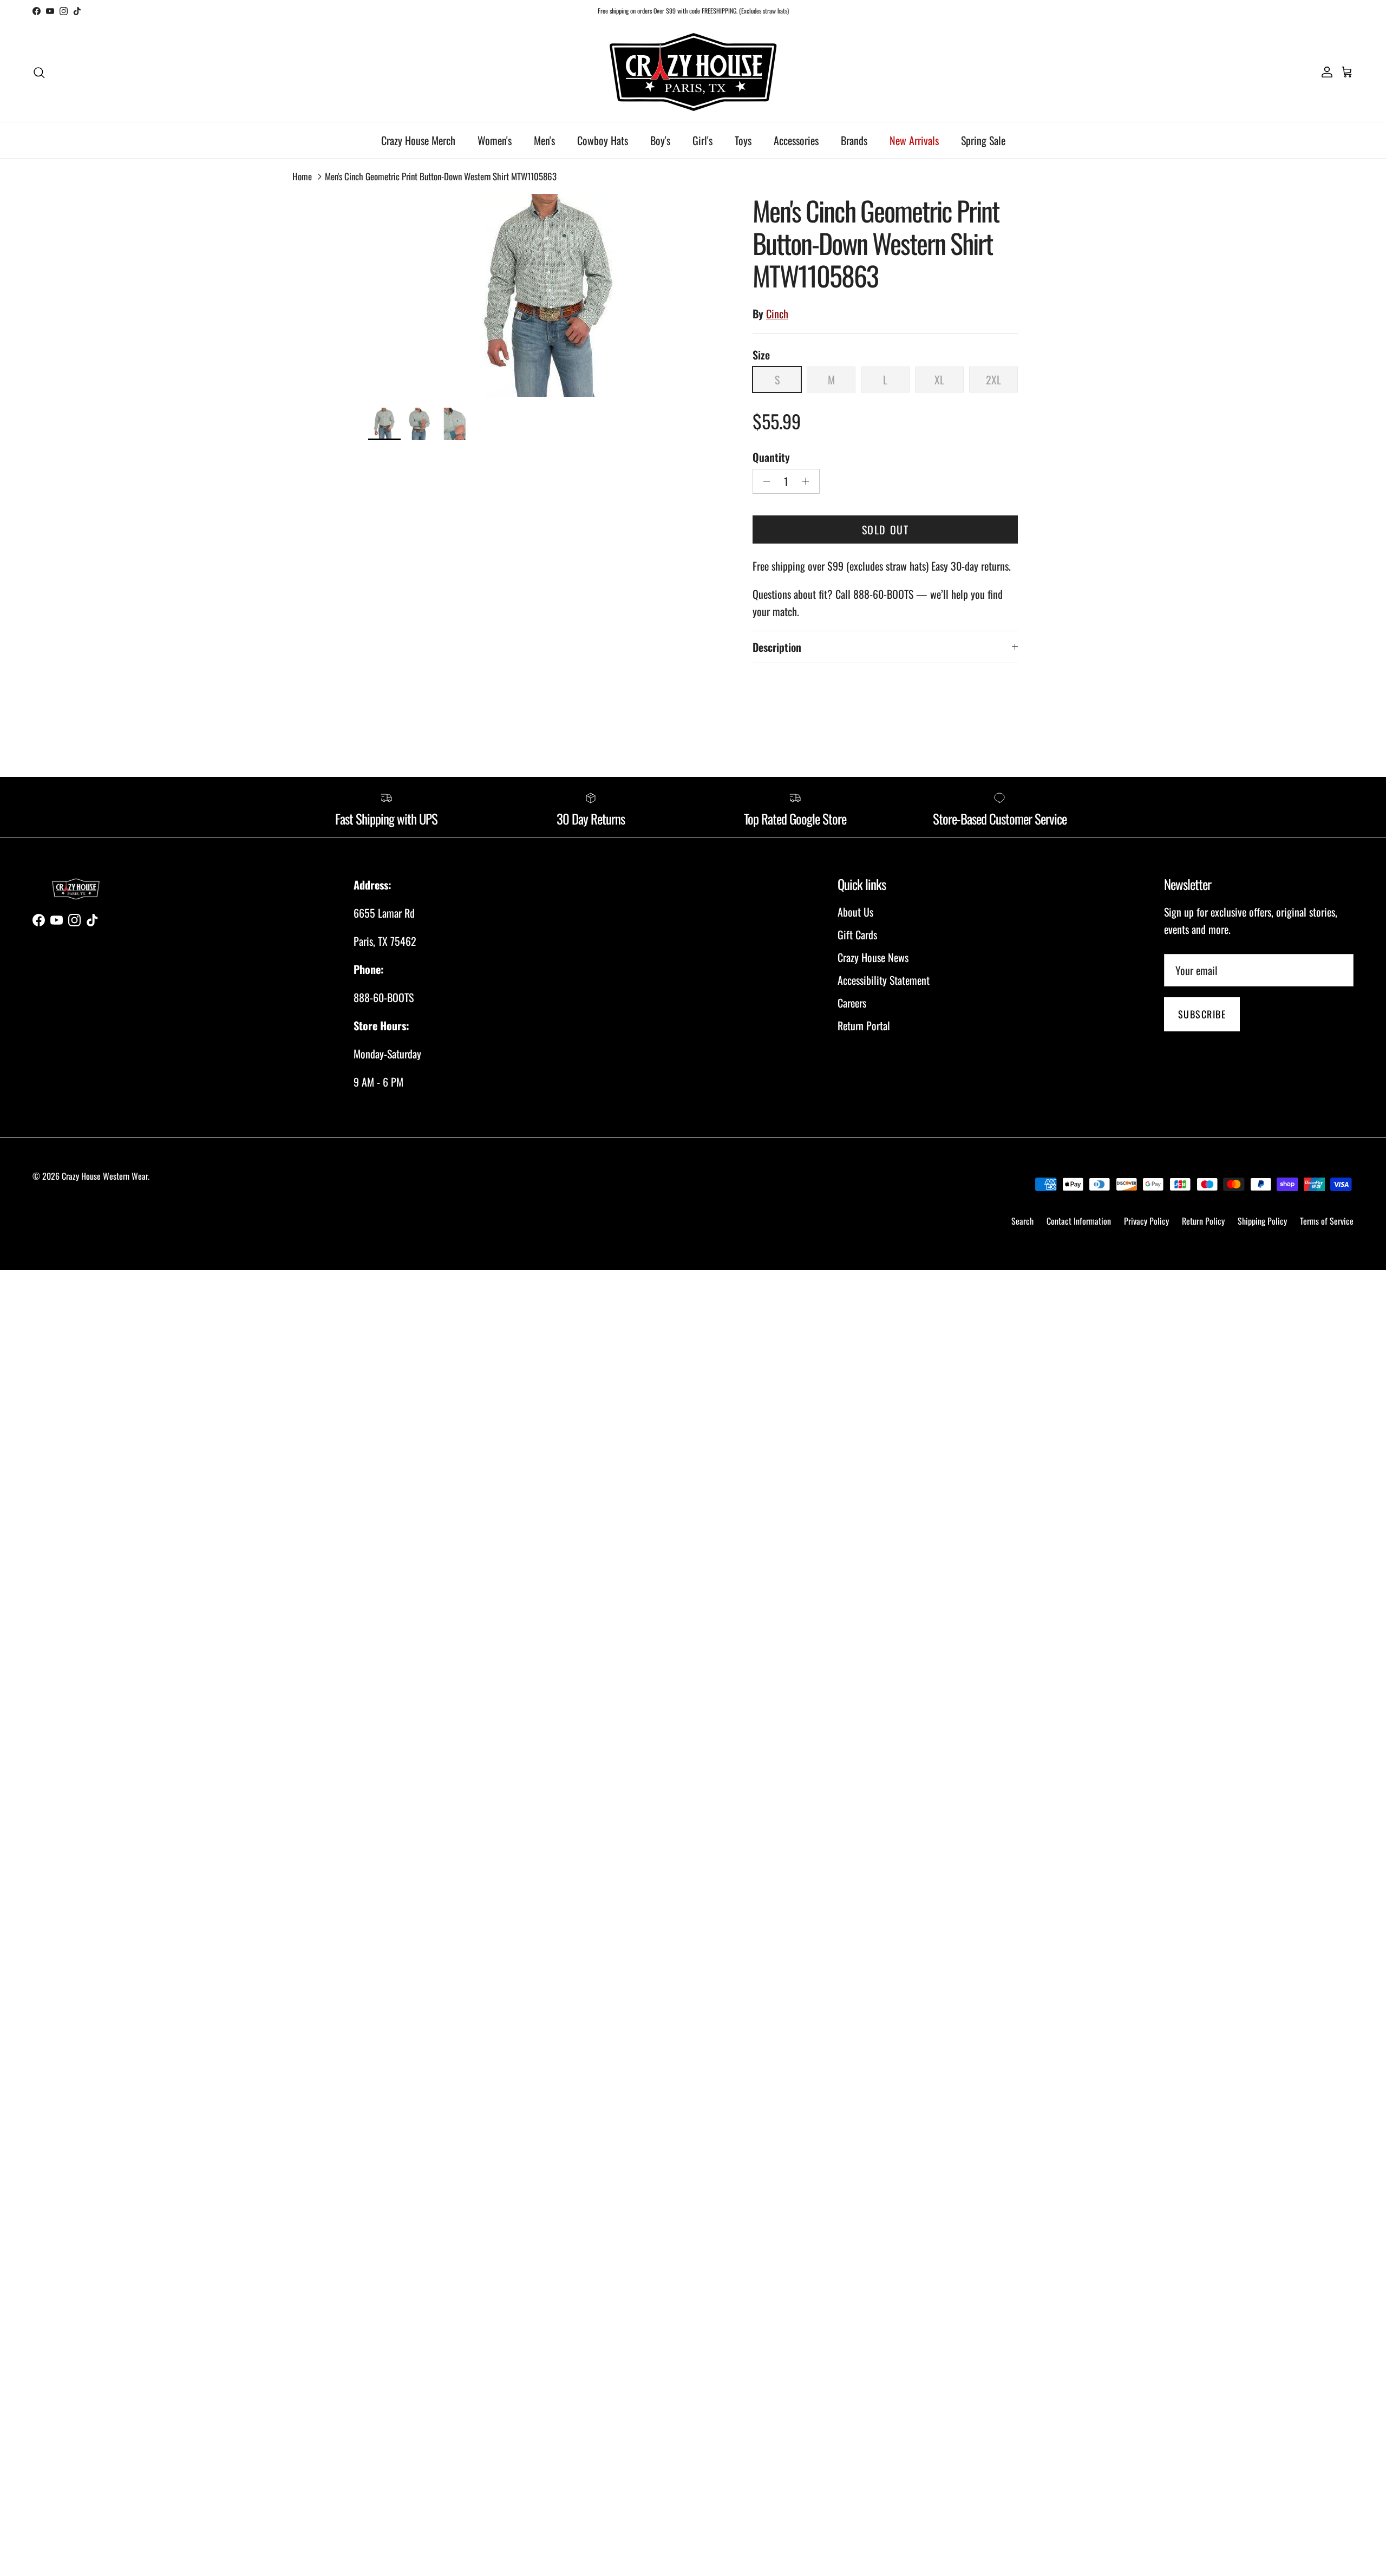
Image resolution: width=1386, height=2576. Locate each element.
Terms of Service (1327, 1221)
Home (302, 176)
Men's (544, 140)
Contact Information (1079, 1221)
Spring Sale (983, 140)
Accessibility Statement (884, 980)
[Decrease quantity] (764, 481)
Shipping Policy (1262, 1221)
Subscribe (1202, 1014)
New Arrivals (914, 140)
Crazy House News (873, 957)
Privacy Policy (1146, 1221)
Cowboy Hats (603, 140)
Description (777, 647)
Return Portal (864, 1025)
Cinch (777, 313)
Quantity (771, 457)
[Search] (39, 71)
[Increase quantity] (809, 481)
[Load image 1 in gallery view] (548, 295)
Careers (852, 1003)
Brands (854, 140)
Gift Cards (857, 934)
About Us (855, 912)
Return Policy (1203, 1221)
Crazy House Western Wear (105, 1176)
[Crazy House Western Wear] (693, 72)
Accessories (796, 140)
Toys (743, 140)
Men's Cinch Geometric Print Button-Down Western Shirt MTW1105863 (441, 176)
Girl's (702, 140)
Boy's (660, 140)
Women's (495, 140)
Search (1022, 1221)
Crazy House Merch (418, 140)
